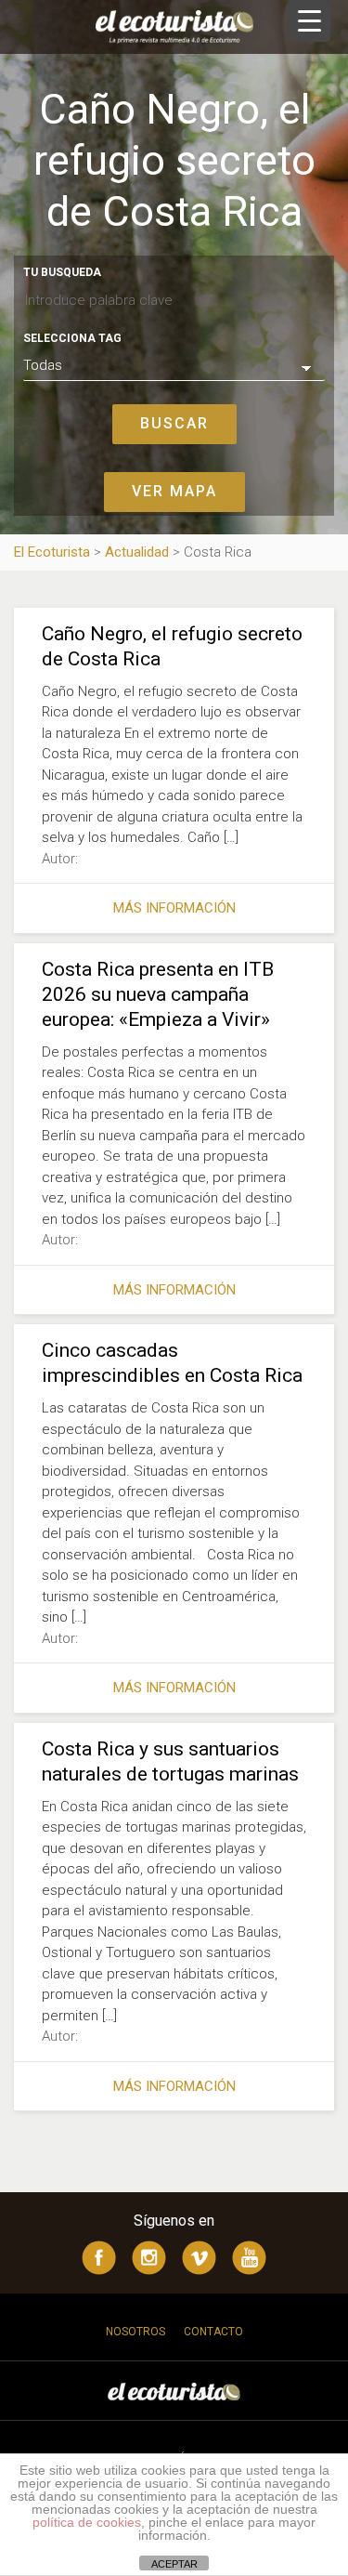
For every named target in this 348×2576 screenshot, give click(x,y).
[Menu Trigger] (309, 21)
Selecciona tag (72, 338)
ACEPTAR (174, 2564)
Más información (174, 908)
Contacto (213, 2332)
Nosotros (135, 2332)
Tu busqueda (62, 272)
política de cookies (87, 2522)
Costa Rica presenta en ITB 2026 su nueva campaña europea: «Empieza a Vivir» (158, 994)
